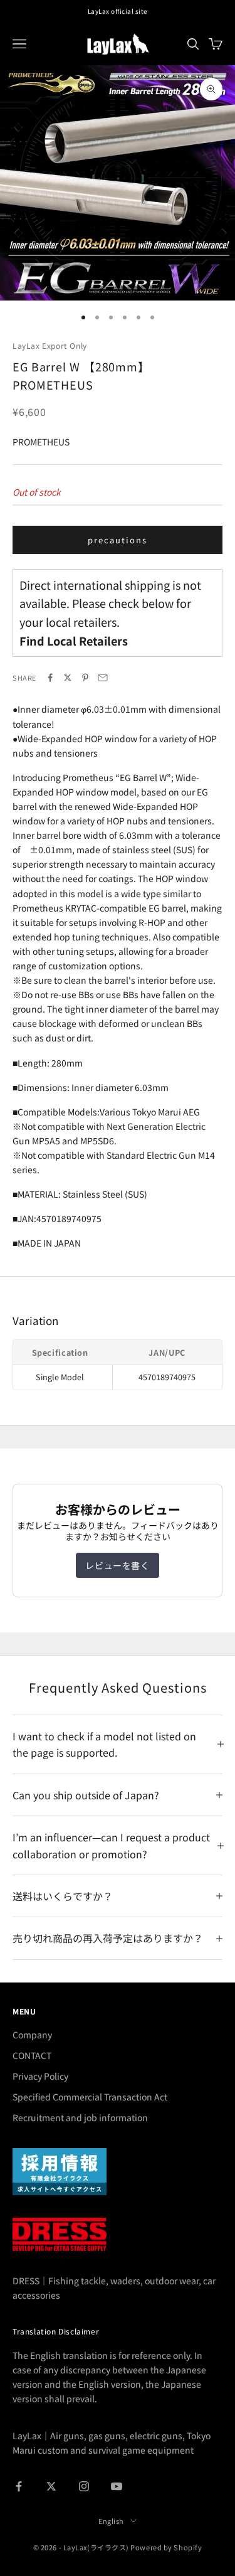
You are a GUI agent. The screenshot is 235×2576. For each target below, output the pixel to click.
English (111, 2521)
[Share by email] (103, 678)
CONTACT (32, 2055)
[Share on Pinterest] (85, 678)
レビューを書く (117, 1565)
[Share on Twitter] (68, 678)
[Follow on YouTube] (117, 2486)
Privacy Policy (40, 2076)
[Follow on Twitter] (51, 2486)
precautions (117, 540)
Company (32, 2035)
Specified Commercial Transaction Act (90, 2097)
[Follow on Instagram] (84, 2486)
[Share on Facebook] (50, 678)
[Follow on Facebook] (19, 2486)
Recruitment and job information (80, 2117)
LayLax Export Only (50, 345)
